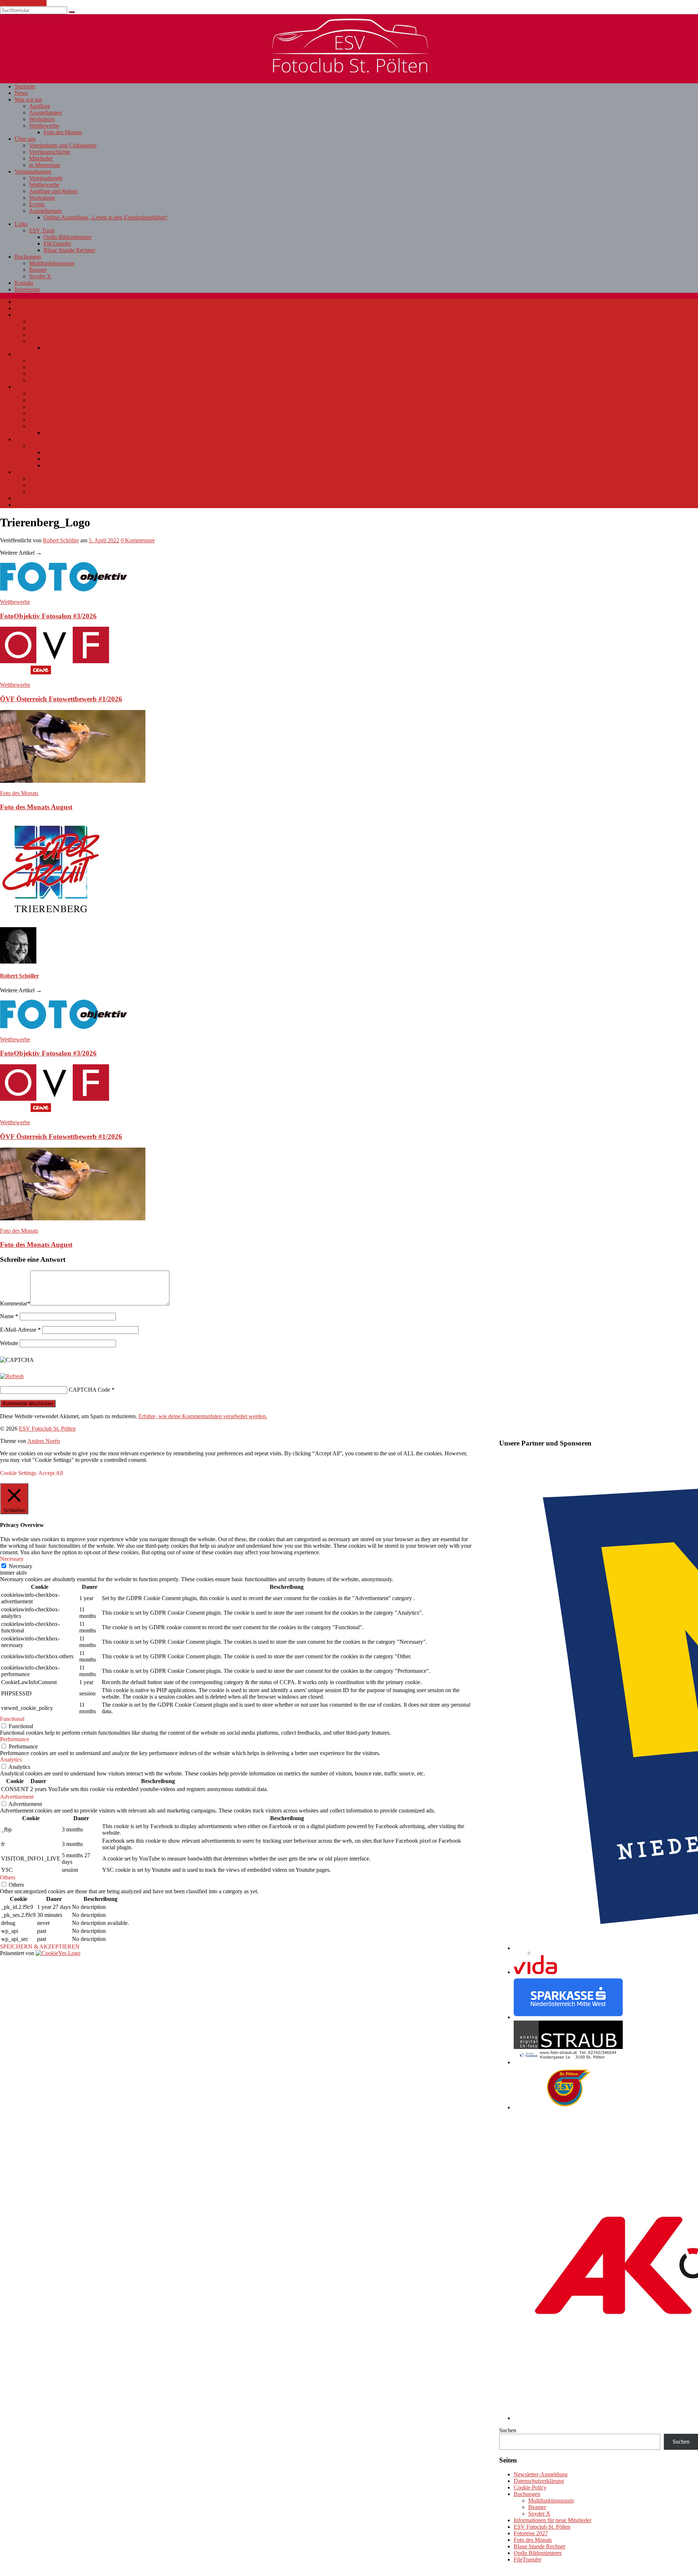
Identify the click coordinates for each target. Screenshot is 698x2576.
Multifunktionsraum (52, 263)
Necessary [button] (12, 1559)
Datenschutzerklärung (539, 2481)
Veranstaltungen (33, 172)
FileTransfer (57, 244)
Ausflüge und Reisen (53, 191)
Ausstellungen (45, 113)
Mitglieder (41, 158)
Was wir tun (28, 99)
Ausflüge (40, 106)
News (21, 93)
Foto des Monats (63, 132)
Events (37, 204)
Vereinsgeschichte (50, 152)
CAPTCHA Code (89, 1390)
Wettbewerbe (44, 126)
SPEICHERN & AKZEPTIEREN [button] (40, 1947)
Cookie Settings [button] (18, 1473)
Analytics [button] (11, 1760)
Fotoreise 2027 (531, 2533)
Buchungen (28, 257)
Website (9, 1343)
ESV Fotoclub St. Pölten (542, 2527)
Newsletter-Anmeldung (541, 2474)
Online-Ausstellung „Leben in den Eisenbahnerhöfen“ (106, 217)
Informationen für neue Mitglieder (553, 2520)
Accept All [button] (51, 1473)
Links (21, 224)
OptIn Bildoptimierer (68, 237)
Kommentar (15, 1303)
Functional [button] (12, 1719)
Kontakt (24, 283)
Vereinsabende (46, 178)
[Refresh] (12, 1376)
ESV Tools (42, 230)
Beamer (38, 270)
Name (9, 1316)
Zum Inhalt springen (23, 3)
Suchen (508, 2430)
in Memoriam (45, 165)
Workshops (42, 119)
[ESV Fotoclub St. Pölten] (349, 70)
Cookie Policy (530, 2487)
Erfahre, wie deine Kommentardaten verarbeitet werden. (203, 1416)
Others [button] (8, 1877)
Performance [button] (15, 1739)
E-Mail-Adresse (20, 1330)
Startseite (25, 86)
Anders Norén (44, 1441)
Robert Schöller (61, 540)
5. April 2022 (104, 540)
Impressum (27, 289)
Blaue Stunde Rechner (69, 250)
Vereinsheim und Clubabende (63, 145)
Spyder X (40, 276)
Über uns (25, 139)
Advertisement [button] (17, 1797)
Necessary (21, 1566)
